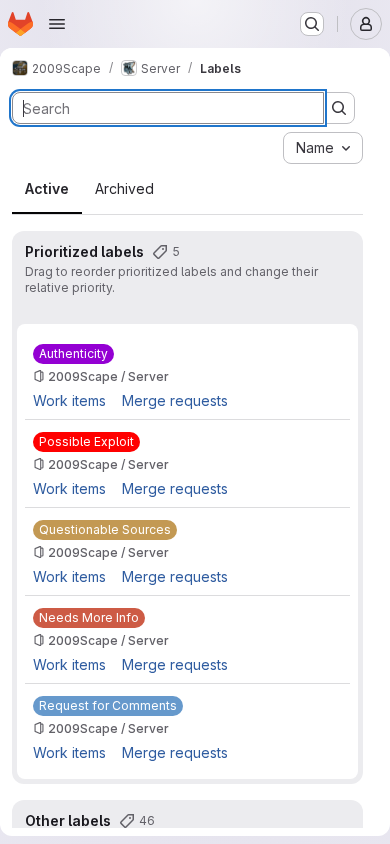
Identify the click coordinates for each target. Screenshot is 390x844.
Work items (69, 400)
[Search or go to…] (312, 24)
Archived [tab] (124, 188)
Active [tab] (47, 188)
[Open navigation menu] (57, 24)
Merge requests (175, 400)
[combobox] (323, 148)
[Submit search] (339, 108)
